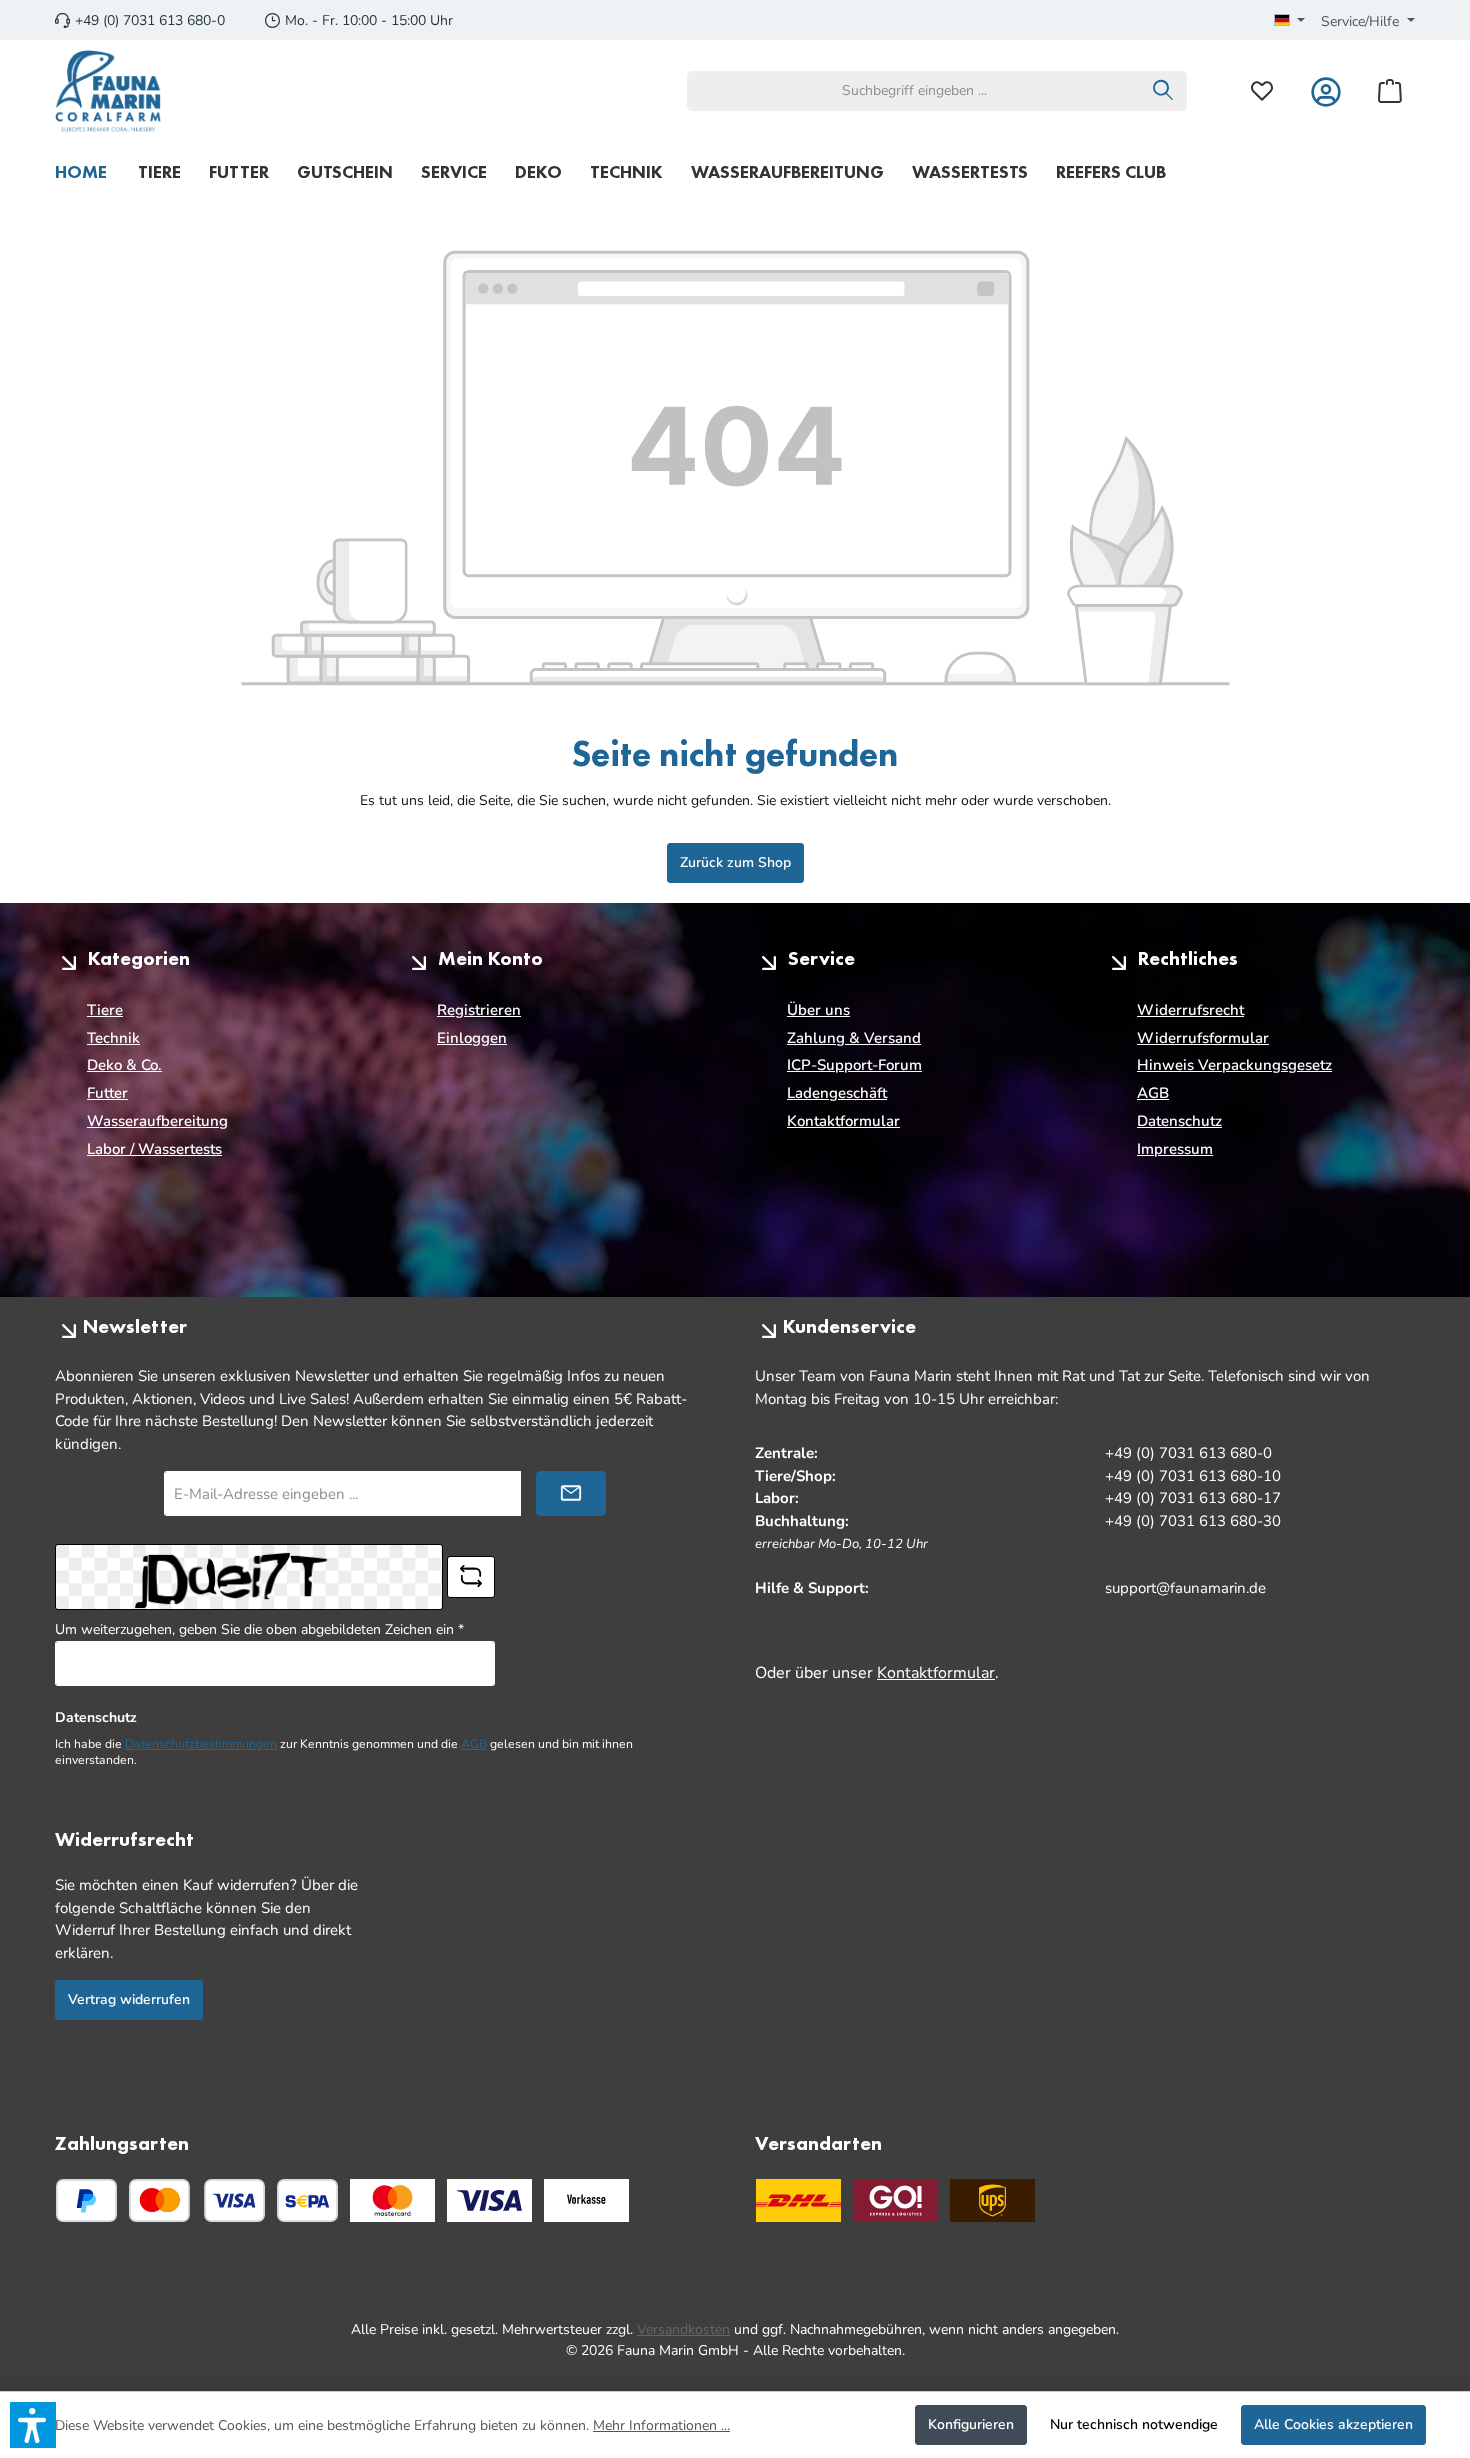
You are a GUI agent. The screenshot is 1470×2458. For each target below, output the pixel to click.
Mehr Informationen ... (661, 2425)
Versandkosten (683, 2329)
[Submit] (571, 1493)
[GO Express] (895, 2200)
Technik (113, 1038)
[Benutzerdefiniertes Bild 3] (586, 2200)
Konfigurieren (971, 2424)
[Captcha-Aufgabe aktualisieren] (471, 1577)
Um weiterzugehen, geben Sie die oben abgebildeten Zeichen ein (259, 1629)
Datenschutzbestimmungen (201, 1744)
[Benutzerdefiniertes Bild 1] (392, 2200)
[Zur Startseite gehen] (108, 91)
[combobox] (914, 91)
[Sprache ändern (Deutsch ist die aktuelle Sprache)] (1290, 22)
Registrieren (479, 1010)
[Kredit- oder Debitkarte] (197, 2200)
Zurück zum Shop (735, 862)
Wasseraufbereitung (157, 1121)
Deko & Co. (124, 1065)
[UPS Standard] (992, 2200)
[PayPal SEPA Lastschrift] (307, 2200)
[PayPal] (86, 2200)
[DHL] (798, 2200)
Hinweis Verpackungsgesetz (1234, 1065)
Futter (107, 1093)
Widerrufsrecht (1190, 1010)
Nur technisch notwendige (1134, 2424)
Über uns (818, 1010)
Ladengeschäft (837, 1093)
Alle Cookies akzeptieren (1333, 2424)
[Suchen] (1163, 91)
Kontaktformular (843, 1121)
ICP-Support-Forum (854, 1065)
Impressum (1175, 1149)
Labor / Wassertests (154, 1149)
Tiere (105, 1010)
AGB (1153, 1093)
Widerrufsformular (1203, 1038)
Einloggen (472, 1038)
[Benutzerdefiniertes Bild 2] (489, 2200)
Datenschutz (1179, 1121)
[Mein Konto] (1326, 90)
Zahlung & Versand (854, 1038)
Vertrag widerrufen (129, 1999)
